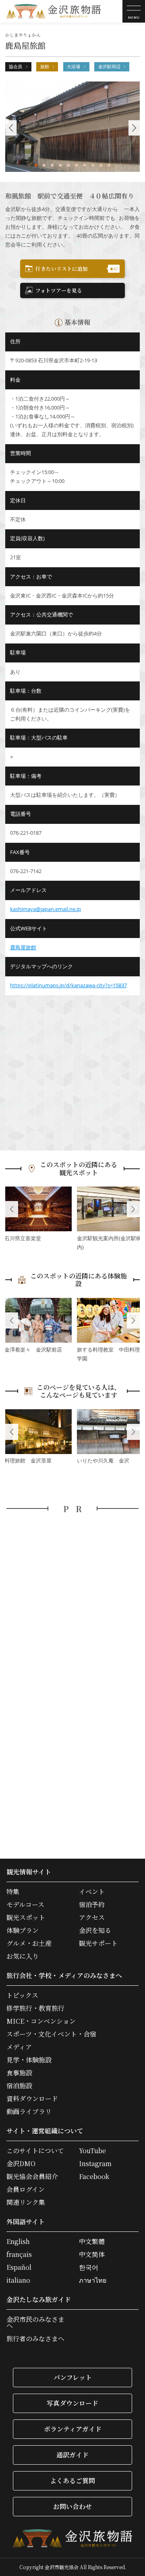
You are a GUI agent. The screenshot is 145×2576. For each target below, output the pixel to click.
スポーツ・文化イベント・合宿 (51, 2034)
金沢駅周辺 (109, 67)
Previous (12, 1209)
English (18, 2242)
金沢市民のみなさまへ (35, 2323)
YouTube (92, 2151)
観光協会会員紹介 (32, 2177)
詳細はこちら (38, 1215)
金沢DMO (21, 2164)
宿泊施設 (19, 2086)
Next (133, 1209)
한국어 (89, 2267)
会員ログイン (26, 2189)
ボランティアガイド (73, 2429)
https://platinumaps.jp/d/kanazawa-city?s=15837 (68, 985)
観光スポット (26, 1918)
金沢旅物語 (54, 11)
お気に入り (23, 1956)
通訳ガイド (72, 2455)
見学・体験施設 (29, 2060)
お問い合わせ (72, 2506)
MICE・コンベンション (41, 2021)
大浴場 (74, 67)
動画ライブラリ (29, 2112)
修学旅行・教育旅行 (35, 2008)
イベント (92, 1892)
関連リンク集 (26, 2202)
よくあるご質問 (72, 2481)
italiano (18, 2280)
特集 (13, 1892)
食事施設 (19, 2073)
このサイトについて (35, 2151)
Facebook (94, 2177)
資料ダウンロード (32, 2099)
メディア (19, 2047)
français (19, 2254)
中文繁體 (92, 2242)
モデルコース (25, 1905)
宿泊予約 (92, 1905)
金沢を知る (95, 1930)
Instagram (95, 2164)
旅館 (45, 67)
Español (19, 2267)
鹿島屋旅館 (23, 947)
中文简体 (92, 2254)
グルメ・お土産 (29, 1943)
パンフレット (73, 2377)
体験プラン (23, 1930)
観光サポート (98, 1943)
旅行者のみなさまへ (35, 2339)
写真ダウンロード (72, 2403)
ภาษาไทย (93, 2280)
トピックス (22, 1995)
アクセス (92, 1918)
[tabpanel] (73, 126)
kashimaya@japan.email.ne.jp (46, 909)
